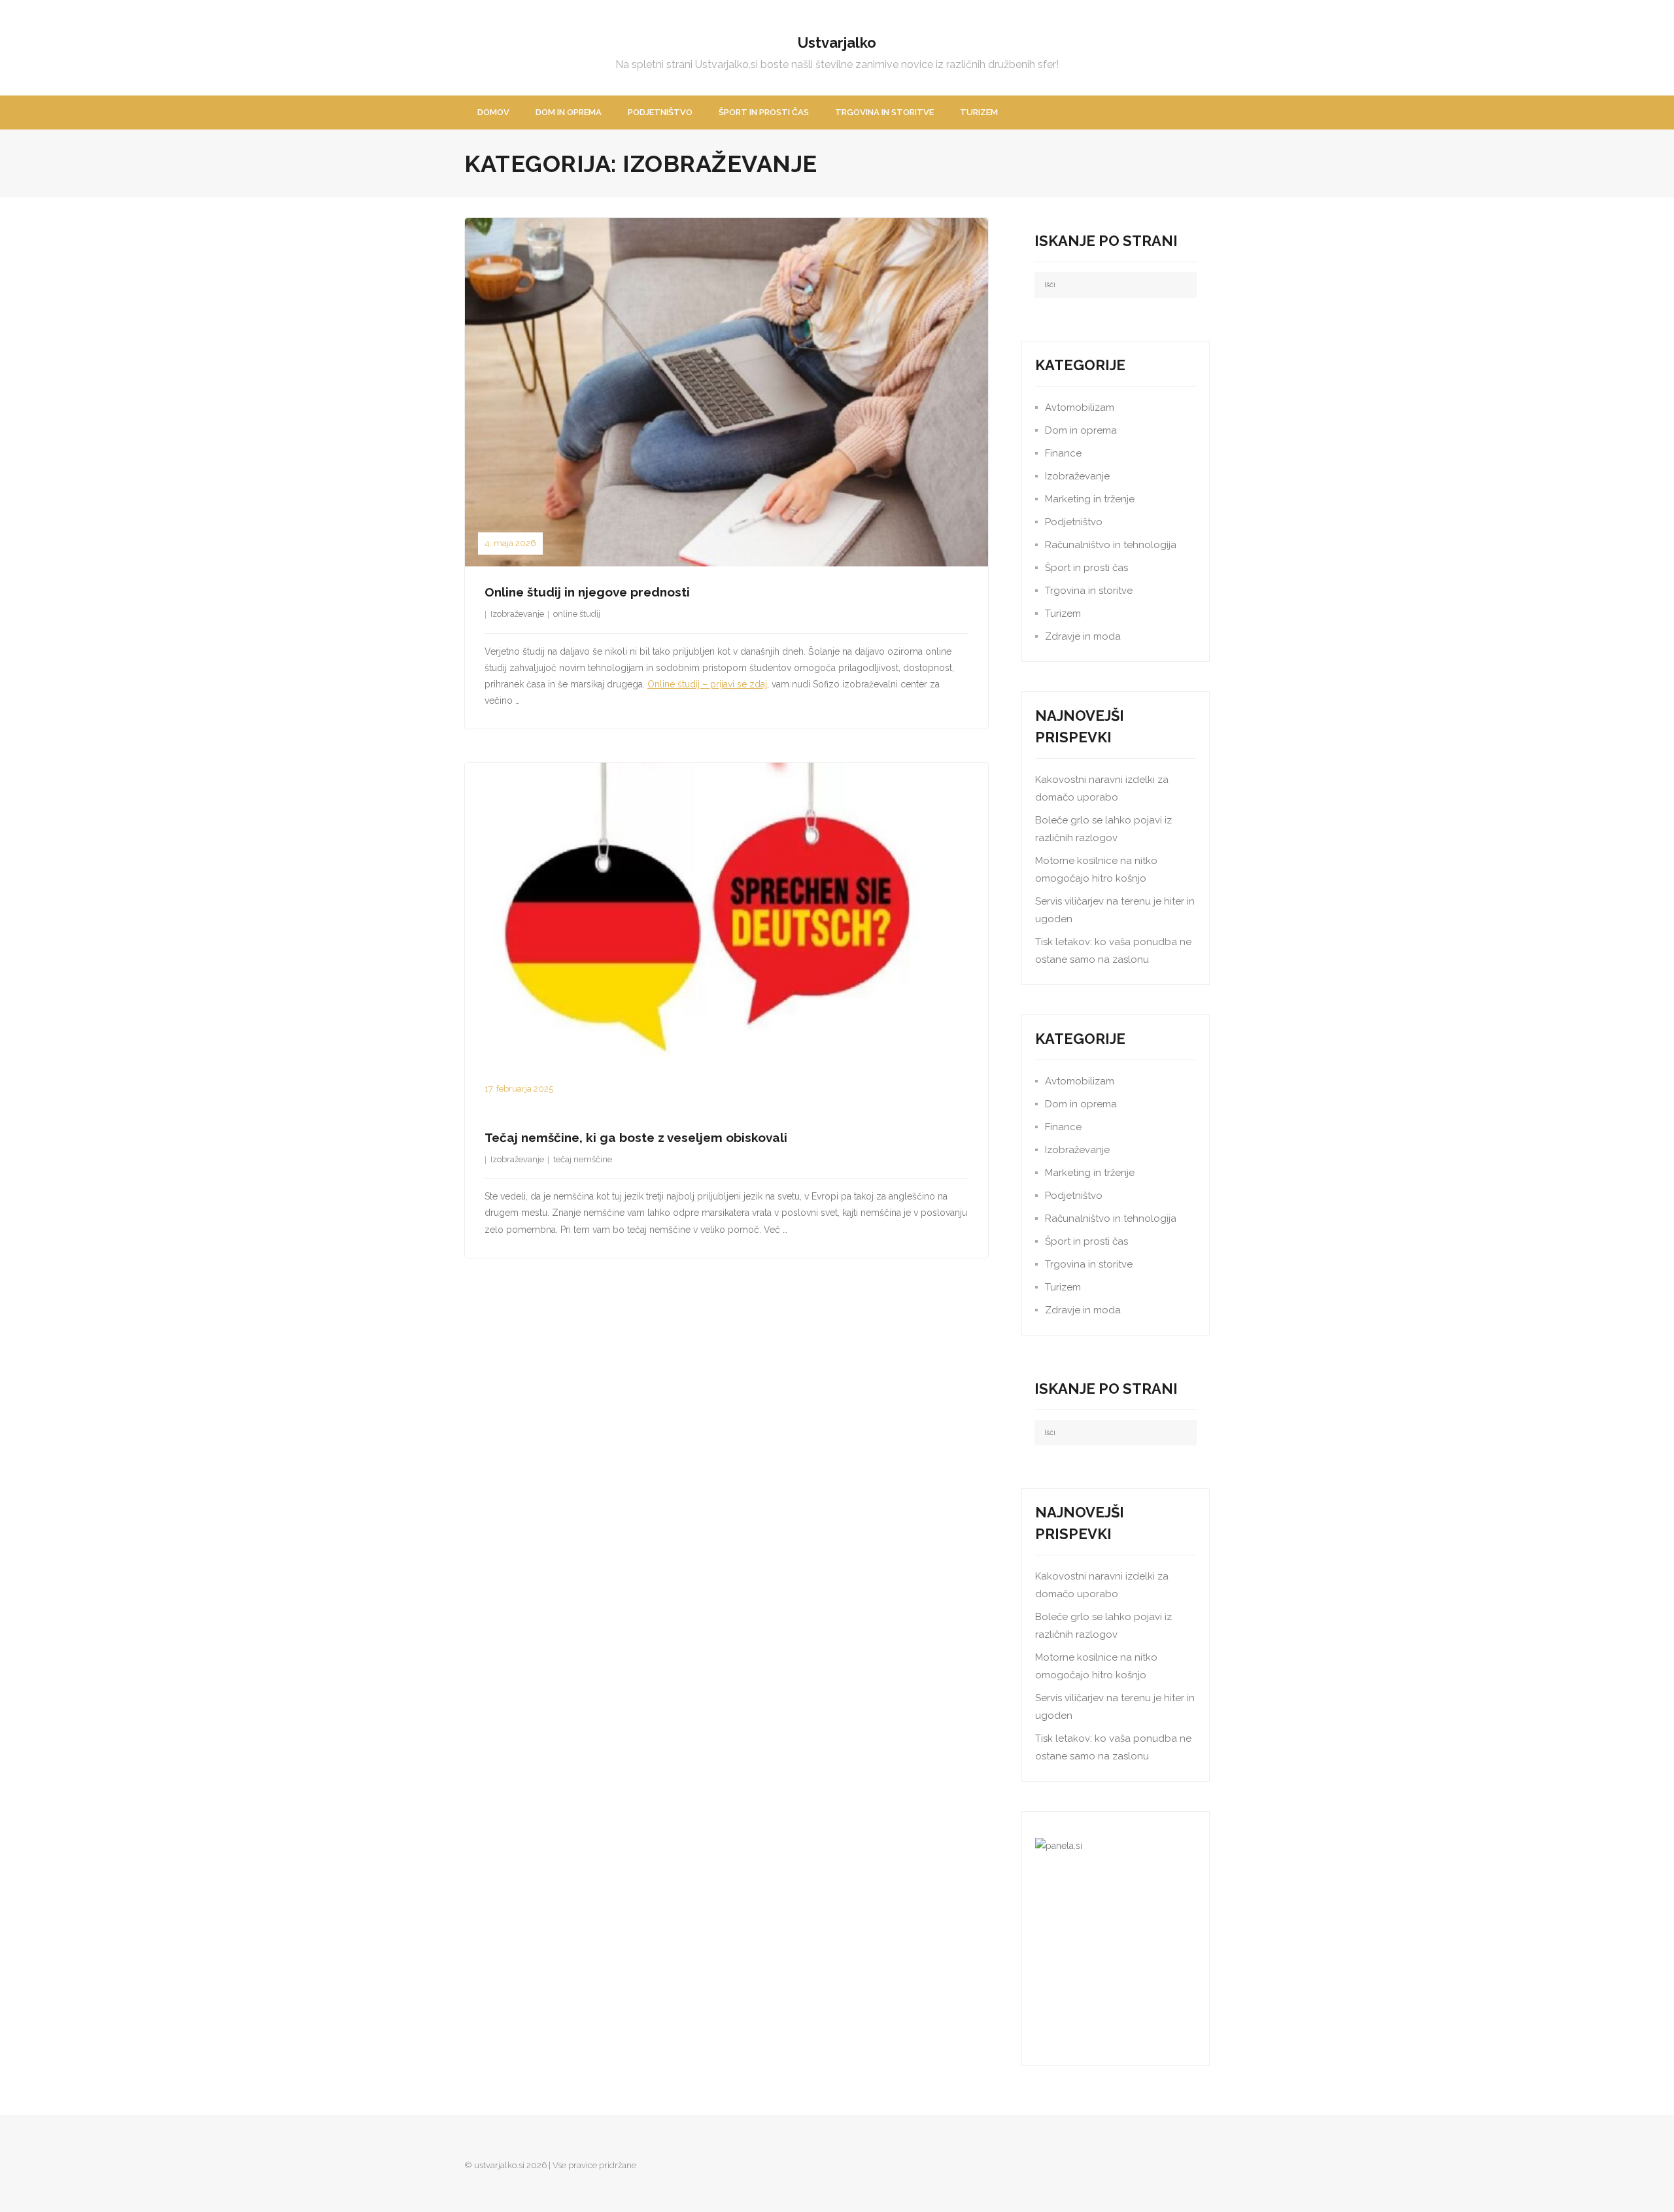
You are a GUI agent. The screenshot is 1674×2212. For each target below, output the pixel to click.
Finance (1063, 453)
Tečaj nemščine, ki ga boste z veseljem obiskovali (636, 1137)
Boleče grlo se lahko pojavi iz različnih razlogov (1103, 829)
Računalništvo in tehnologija (1111, 545)
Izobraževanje (517, 614)
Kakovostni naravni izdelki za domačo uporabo (1102, 788)
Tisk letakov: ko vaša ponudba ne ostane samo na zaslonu (1113, 951)
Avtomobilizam (1080, 407)
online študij (577, 614)
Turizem (1063, 613)
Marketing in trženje (1090, 499)
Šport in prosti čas (1086, 568)
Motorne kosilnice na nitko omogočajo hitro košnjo (1096, 870)
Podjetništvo (1074, 522)
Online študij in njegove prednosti (587, 592)
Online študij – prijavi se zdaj (707, 684)
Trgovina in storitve (1089, 591)
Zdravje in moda (1083, 636)
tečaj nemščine (583, 1159)
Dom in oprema (1081, 430)
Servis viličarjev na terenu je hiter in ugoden (1115, 910)
